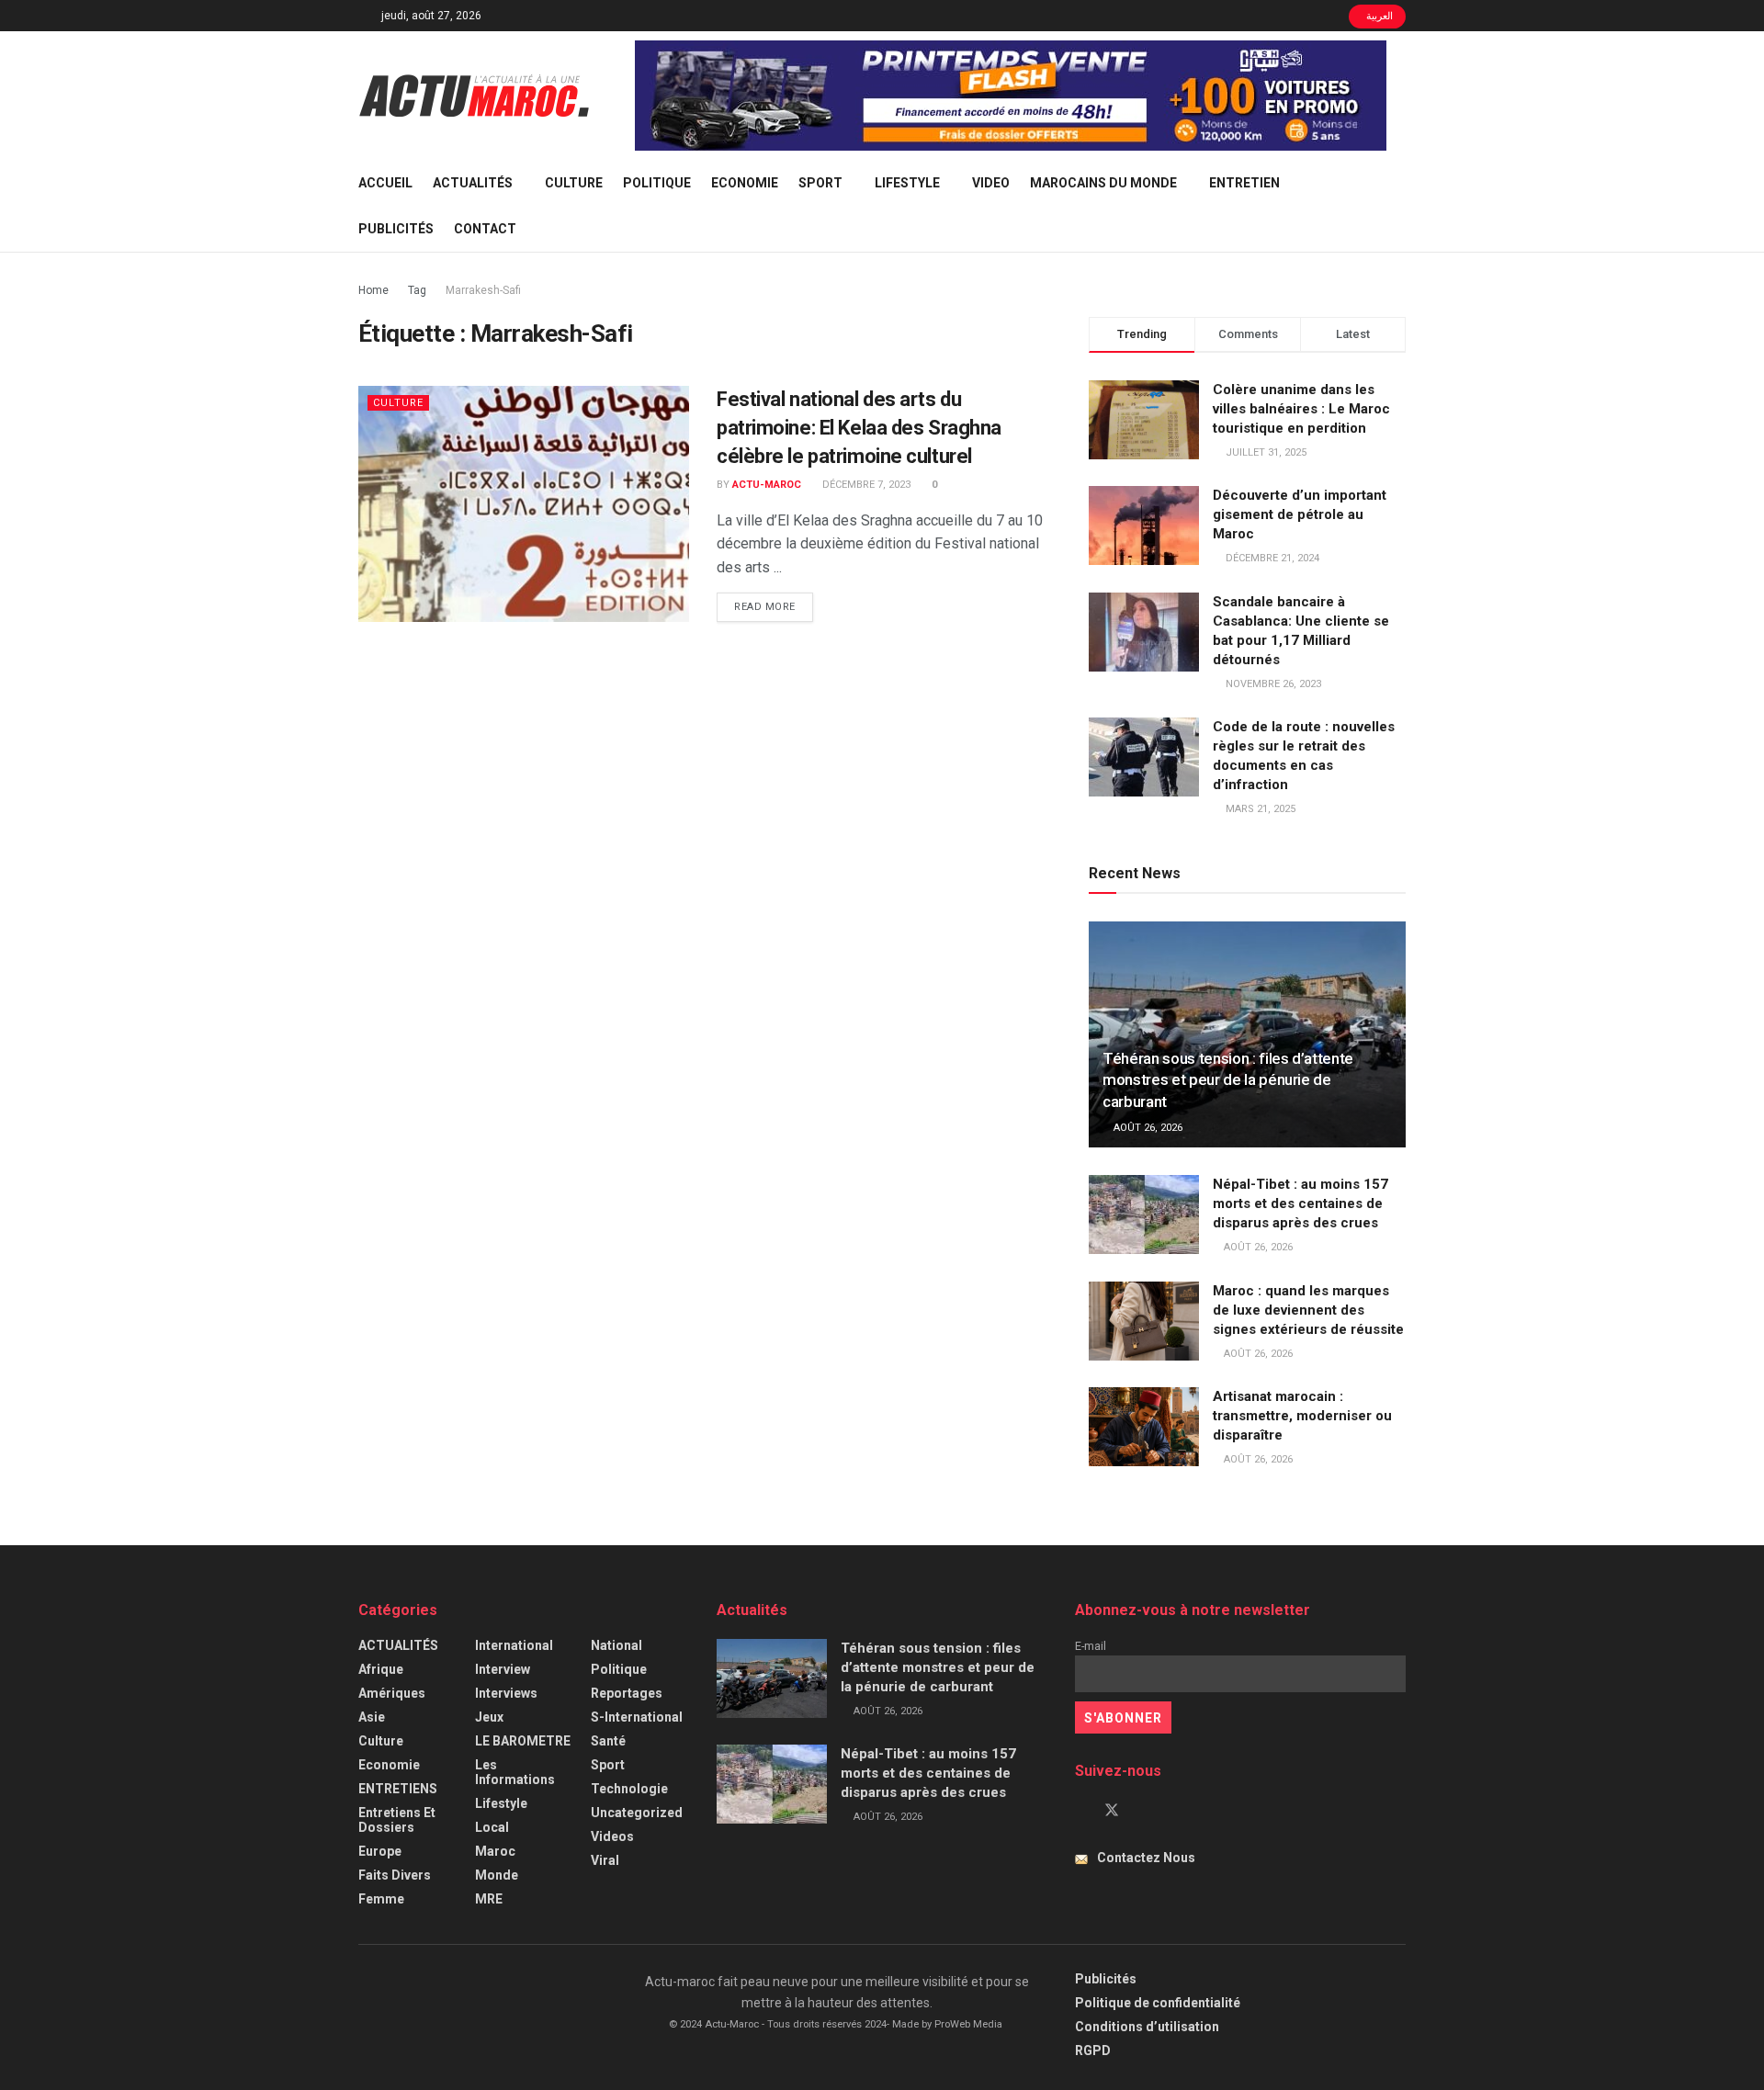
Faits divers (395, 1875)
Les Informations (515, 1772)
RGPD (1093, 2050)
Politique (657, 183)
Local (492, 1827)
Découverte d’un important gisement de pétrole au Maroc (1300, 514)
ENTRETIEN (1244, 183)
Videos (612, 1836)
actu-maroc (767, 485)
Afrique (381, 1669)
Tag (417, 290)
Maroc (495, 1851)
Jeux (489, 1717)
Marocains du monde (1103, 183)
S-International (637, 1717)
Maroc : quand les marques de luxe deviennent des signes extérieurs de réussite (1308, 1310)
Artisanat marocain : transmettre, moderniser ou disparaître (1302, 1416)
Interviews (506, 1693)
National (616, 1645)
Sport (820, 183)
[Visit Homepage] (474, 96)
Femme (381, 1899)
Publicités (396, 229)
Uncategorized (637, 1813)
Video (991, 183)
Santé (608, 1741)
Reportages (627, 1693)
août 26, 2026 (1147, 1128)
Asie (372, 1717)
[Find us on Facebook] (1080, 1811)
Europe (380, 1851)
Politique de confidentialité (1158, 2003)
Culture (574, 183)
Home (373, 290)
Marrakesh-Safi (483, 290)
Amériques (392, 1693)
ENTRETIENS (398, 1789)
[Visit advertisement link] (1011, 96)
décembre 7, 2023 (865, 485)
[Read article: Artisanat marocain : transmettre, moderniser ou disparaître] (1144, 1427)
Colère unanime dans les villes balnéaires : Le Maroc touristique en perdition (1301, 409)
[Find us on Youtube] (1143, 1811)
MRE (489, 1899)
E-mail (1091, 1646)
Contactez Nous (1146, 1858)
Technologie (629, 1789)
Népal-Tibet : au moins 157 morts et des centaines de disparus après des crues (1300, 1203)
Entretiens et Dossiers (397, 1820)
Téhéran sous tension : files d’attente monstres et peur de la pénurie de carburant (1228, 1080)
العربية (1379, 16)
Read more (774, 606)
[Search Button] (1399, 206)
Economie (745, 183)
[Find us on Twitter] (1112, 1811)
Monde (497, 1875)
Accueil (385, 183)
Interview (503, 1669)
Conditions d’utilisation (1147, 2027)
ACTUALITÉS (473, 183)
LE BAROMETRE (523, 1741)
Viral (605, 1860)
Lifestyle (907, 183)
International (514, 1645)
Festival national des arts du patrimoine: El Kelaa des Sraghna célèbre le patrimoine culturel (859, 428)
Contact (485, 229)
